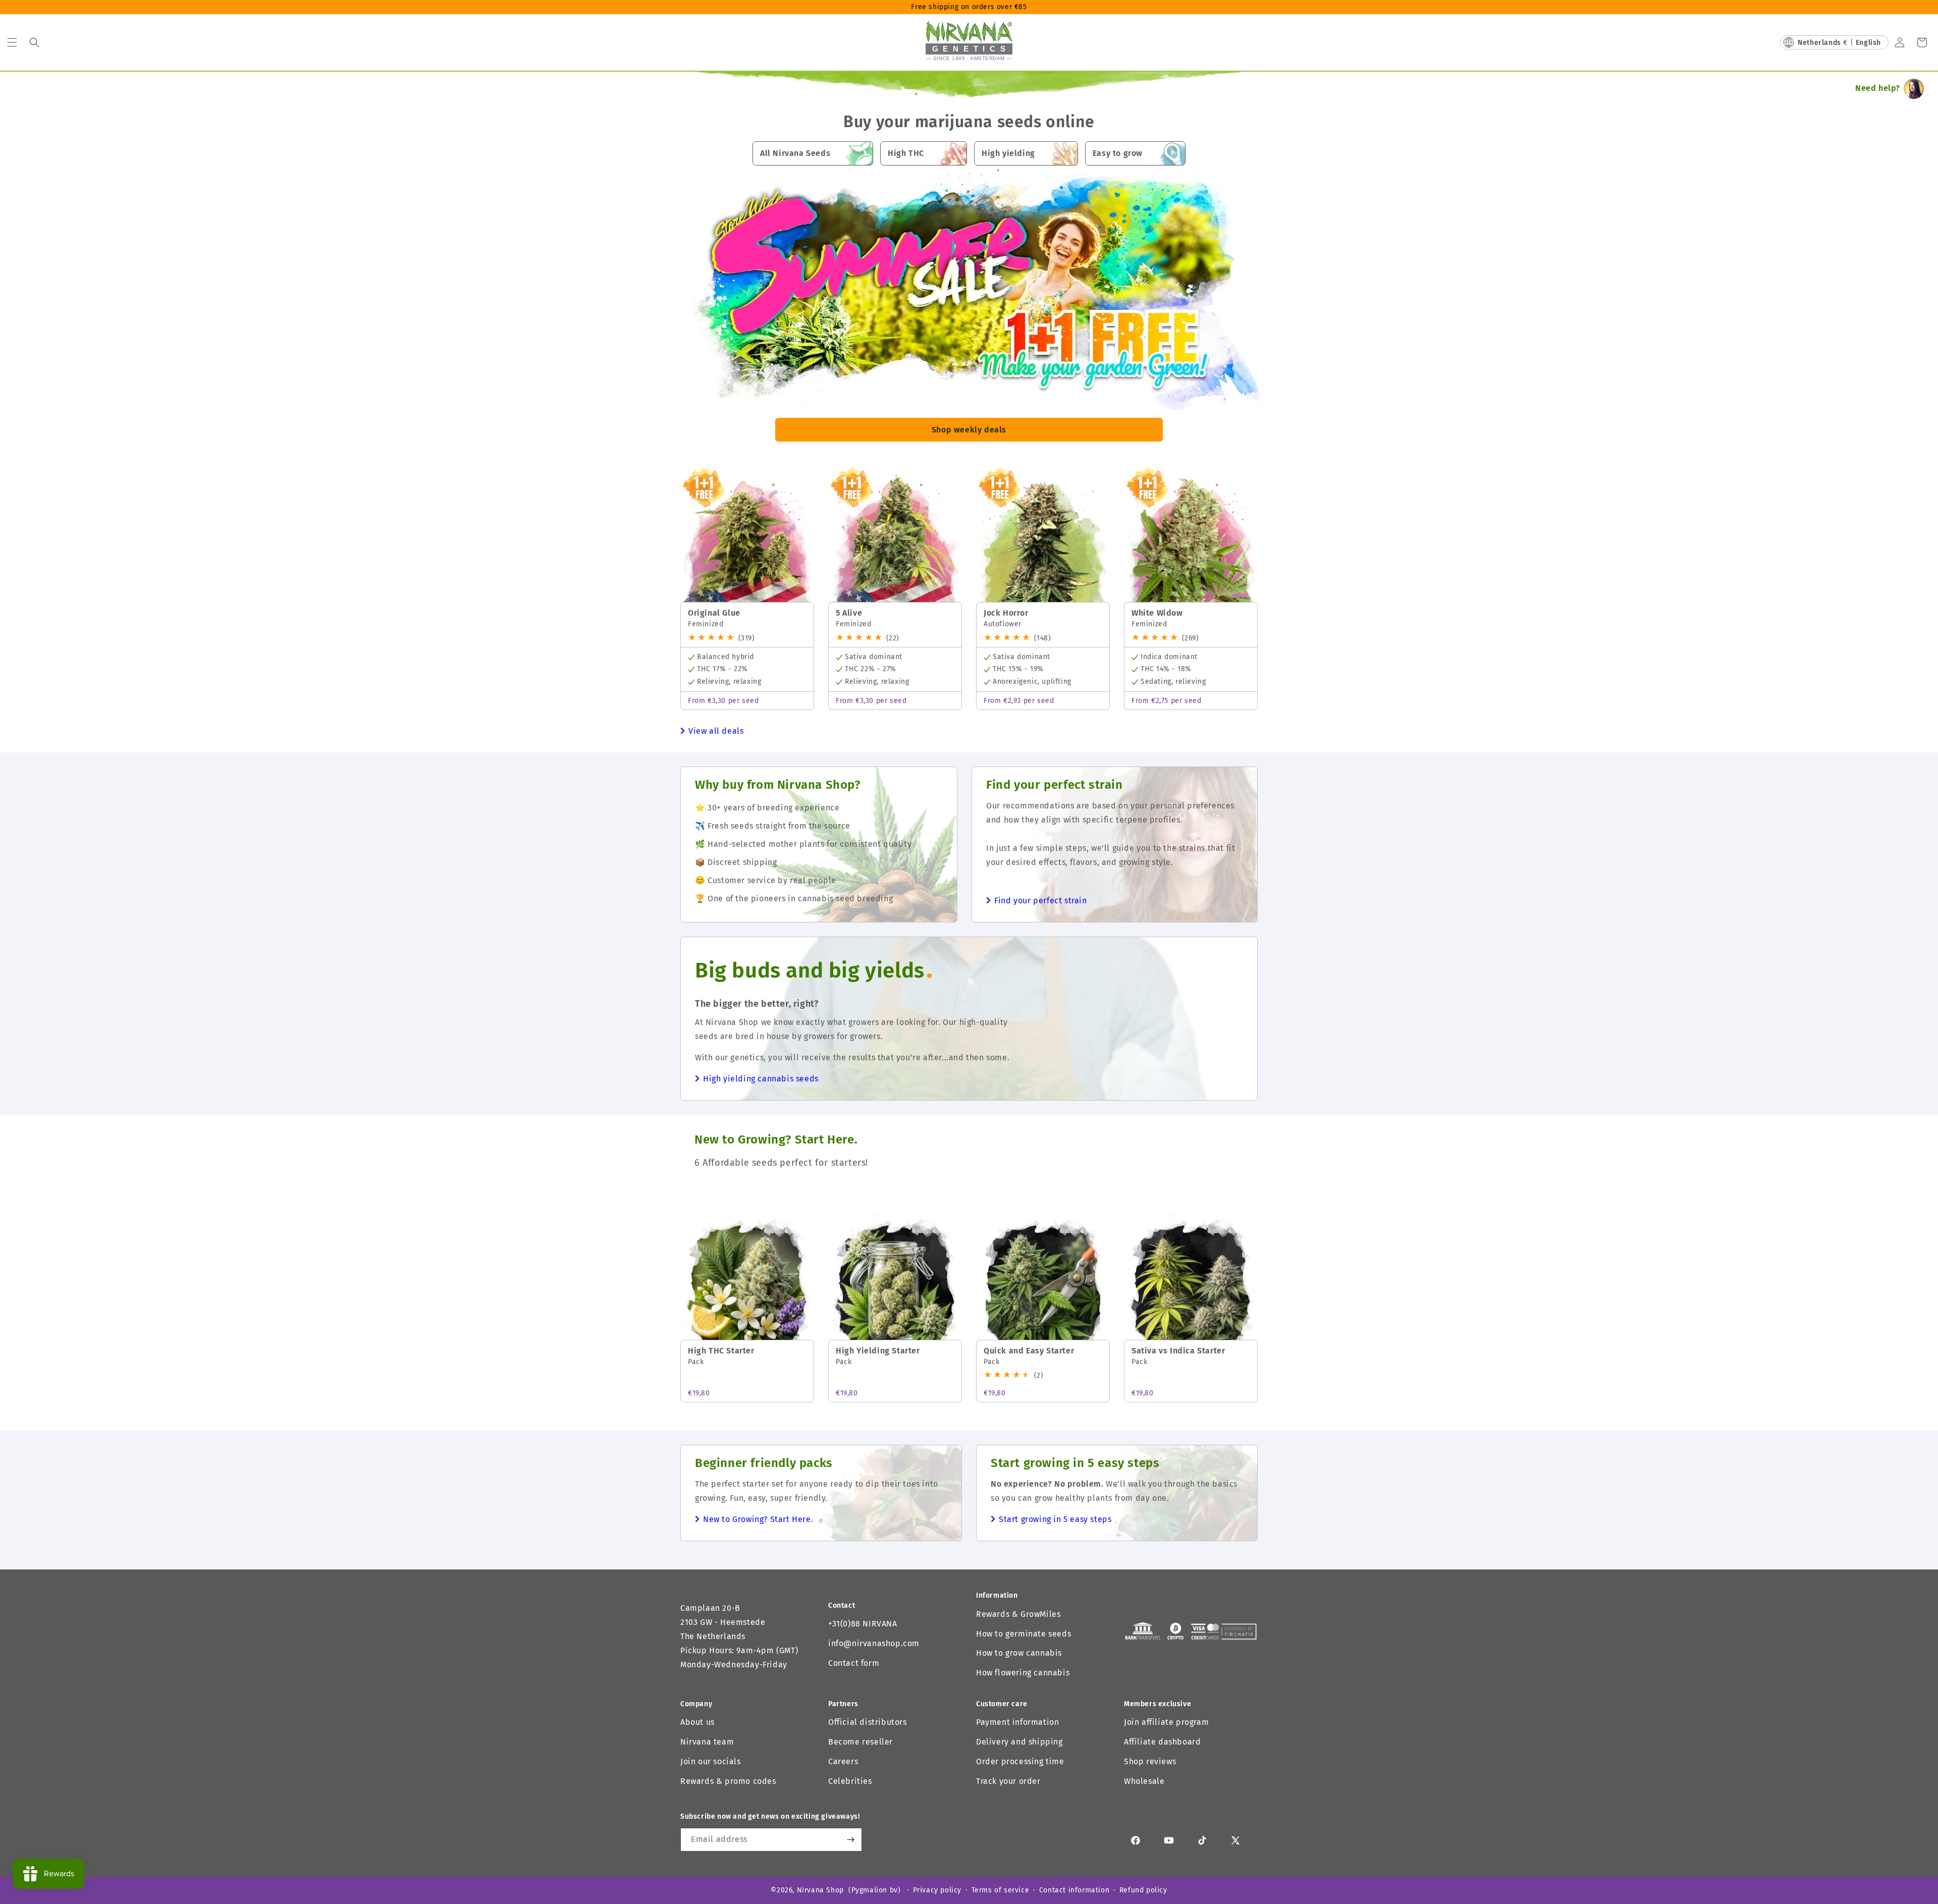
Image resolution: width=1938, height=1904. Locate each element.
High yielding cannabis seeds (761, 1079)
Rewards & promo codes (728, 1781)
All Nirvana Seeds (795, 153)
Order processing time (1020, 1761)
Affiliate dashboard (1162, 1742)
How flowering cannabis (1023, 1673)
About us (697, 1722)
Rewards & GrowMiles (1018, 1614)
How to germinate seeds (1024, 1634)
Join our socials (711, 1761)
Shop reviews (1150, 1761)
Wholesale (1144, 1781)
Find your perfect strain (1040, 901)
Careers (843, 1761)
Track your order (1008, 1781)
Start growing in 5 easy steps (1055, 1519)
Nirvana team (707, 1742)
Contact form (854, 1663)
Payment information (1017, 1722)
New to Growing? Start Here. (758, 1519)
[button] (12, 42)
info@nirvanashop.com (874, 1643)
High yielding (1008, 153)
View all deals (716, 731)
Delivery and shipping (1019, 1742)
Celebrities (850, 1781)
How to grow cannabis (1019, 1653)
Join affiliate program (1166, 1722)
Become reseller (860, 1742)
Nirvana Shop (820, 1890)
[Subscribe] (850, 1840)
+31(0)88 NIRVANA (863, 1624)
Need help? (1878, 88)
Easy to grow (1118, 153)
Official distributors (868, 1722)
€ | (1839, 43)
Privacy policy (937, 1890)
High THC (906, 153)
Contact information (1074, 1890)
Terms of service (1001, 1890)
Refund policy (1143, 1890)
